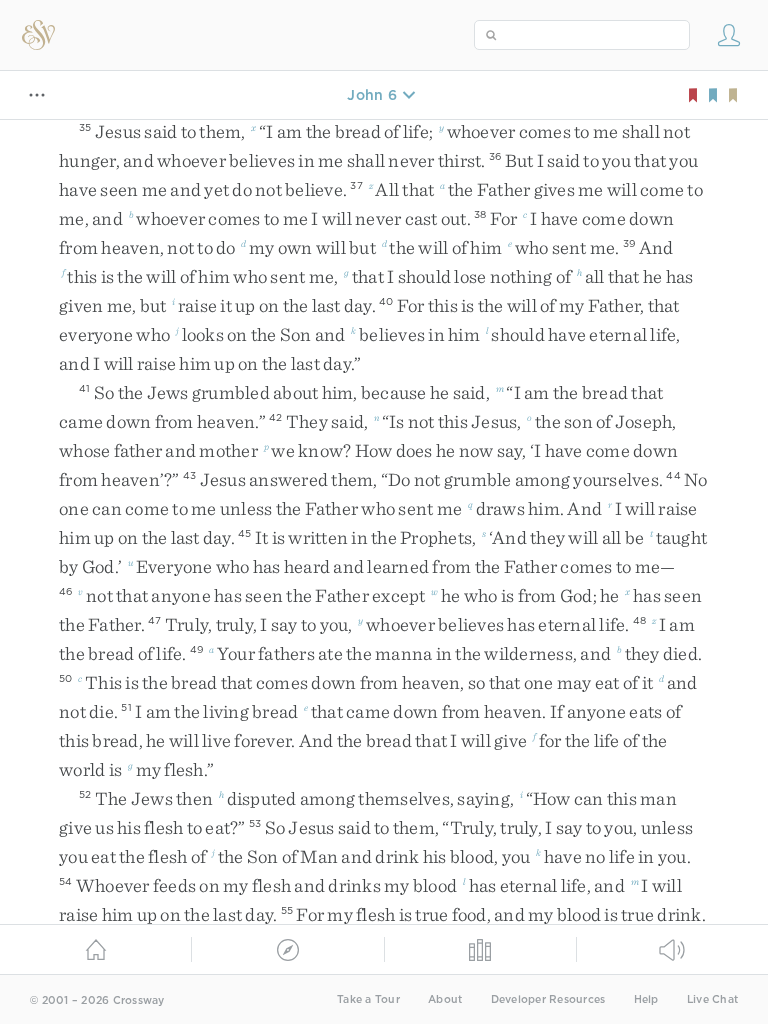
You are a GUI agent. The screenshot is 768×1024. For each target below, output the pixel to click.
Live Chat (712, 999)
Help (646, 999)
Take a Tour (368, 999)
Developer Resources (548, 999)
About (445, 999)
